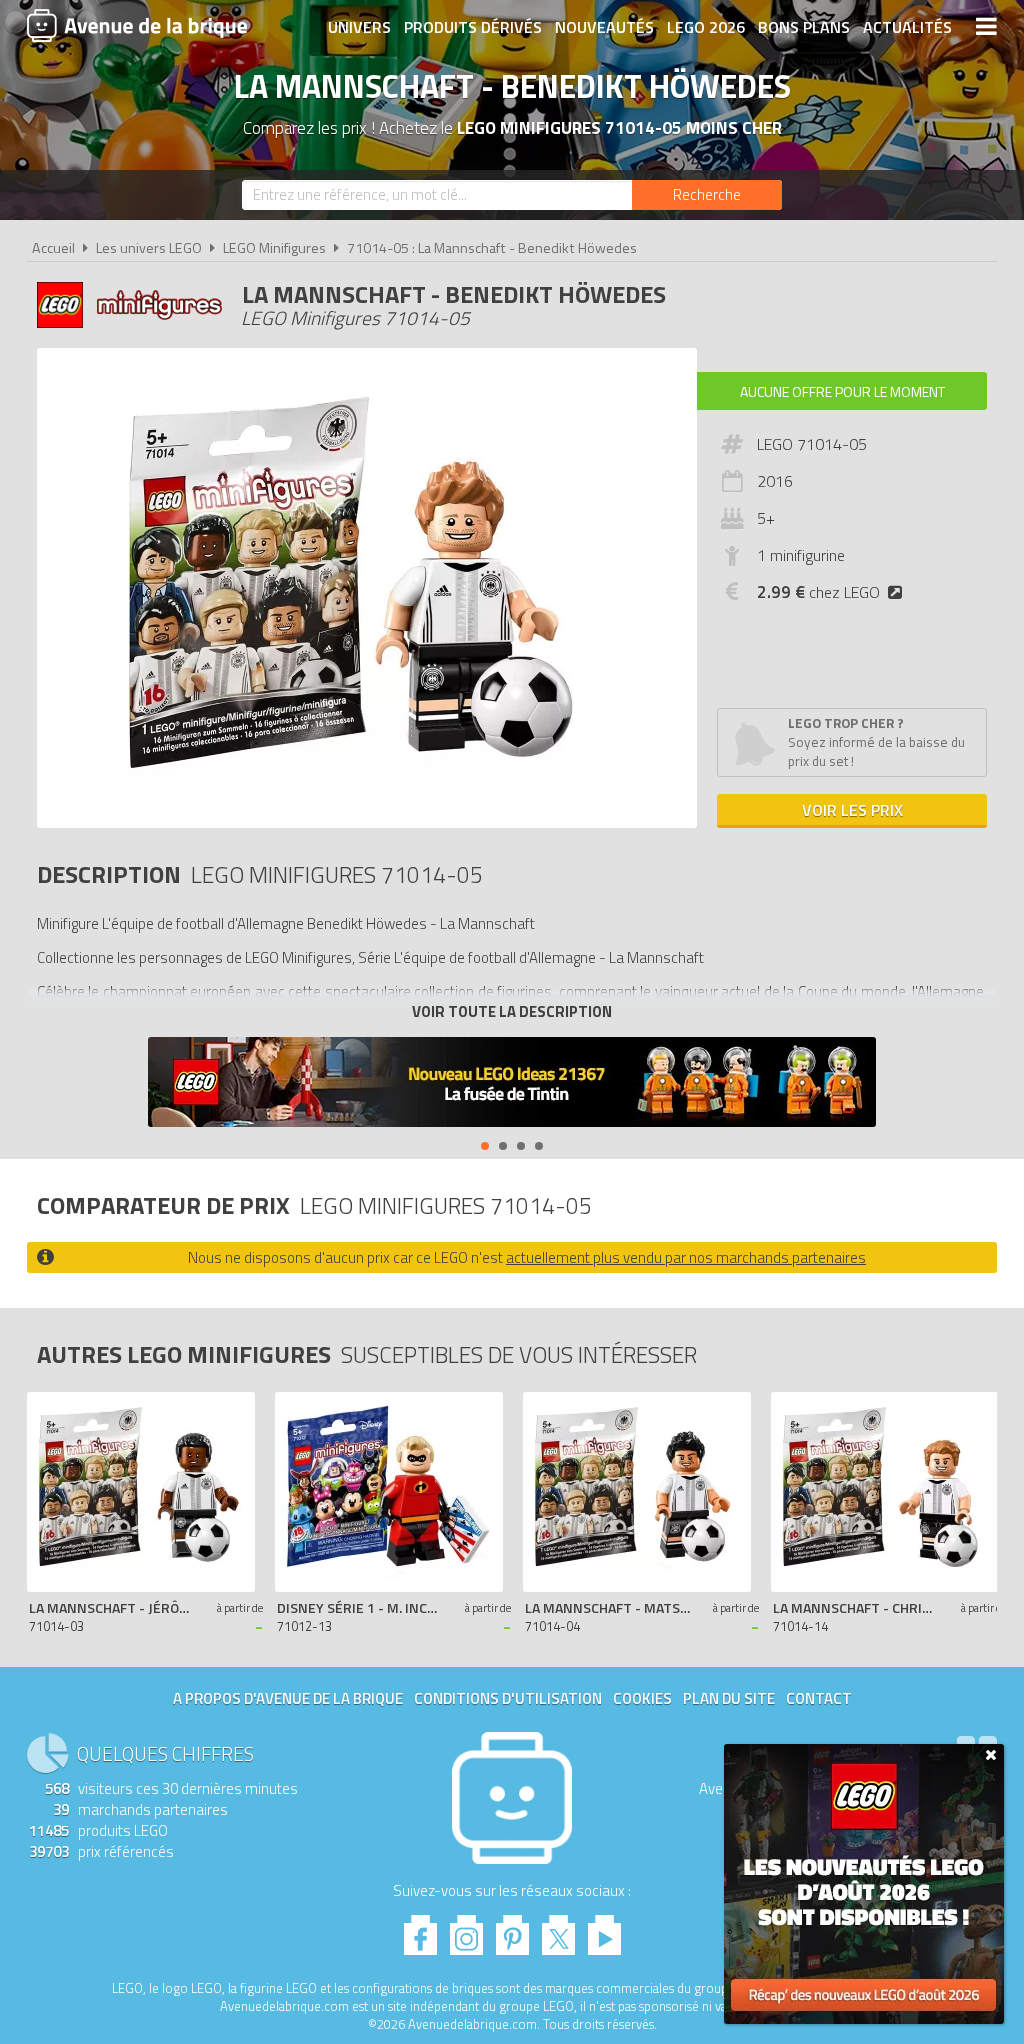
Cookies (642, 1698)
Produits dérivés (473, 27)
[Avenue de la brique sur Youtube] (604, 1929)
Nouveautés (604, 27)
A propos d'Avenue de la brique (288, 1698)
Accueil (53, 248)
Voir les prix (852, 810)
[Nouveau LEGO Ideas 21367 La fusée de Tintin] (512, 1084)
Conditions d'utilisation (508, 1698)
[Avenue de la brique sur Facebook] (420, 1929)
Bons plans (804, 27)
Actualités (907, 27)
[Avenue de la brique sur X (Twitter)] (558, 1929)
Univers (359, 27)
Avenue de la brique (137, 25)
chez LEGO (818, 592)
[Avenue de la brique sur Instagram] (466, 1929)
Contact (819, 1698)
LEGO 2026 (706, 27)
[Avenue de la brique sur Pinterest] (512, 1929)
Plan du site (729, 1698)
